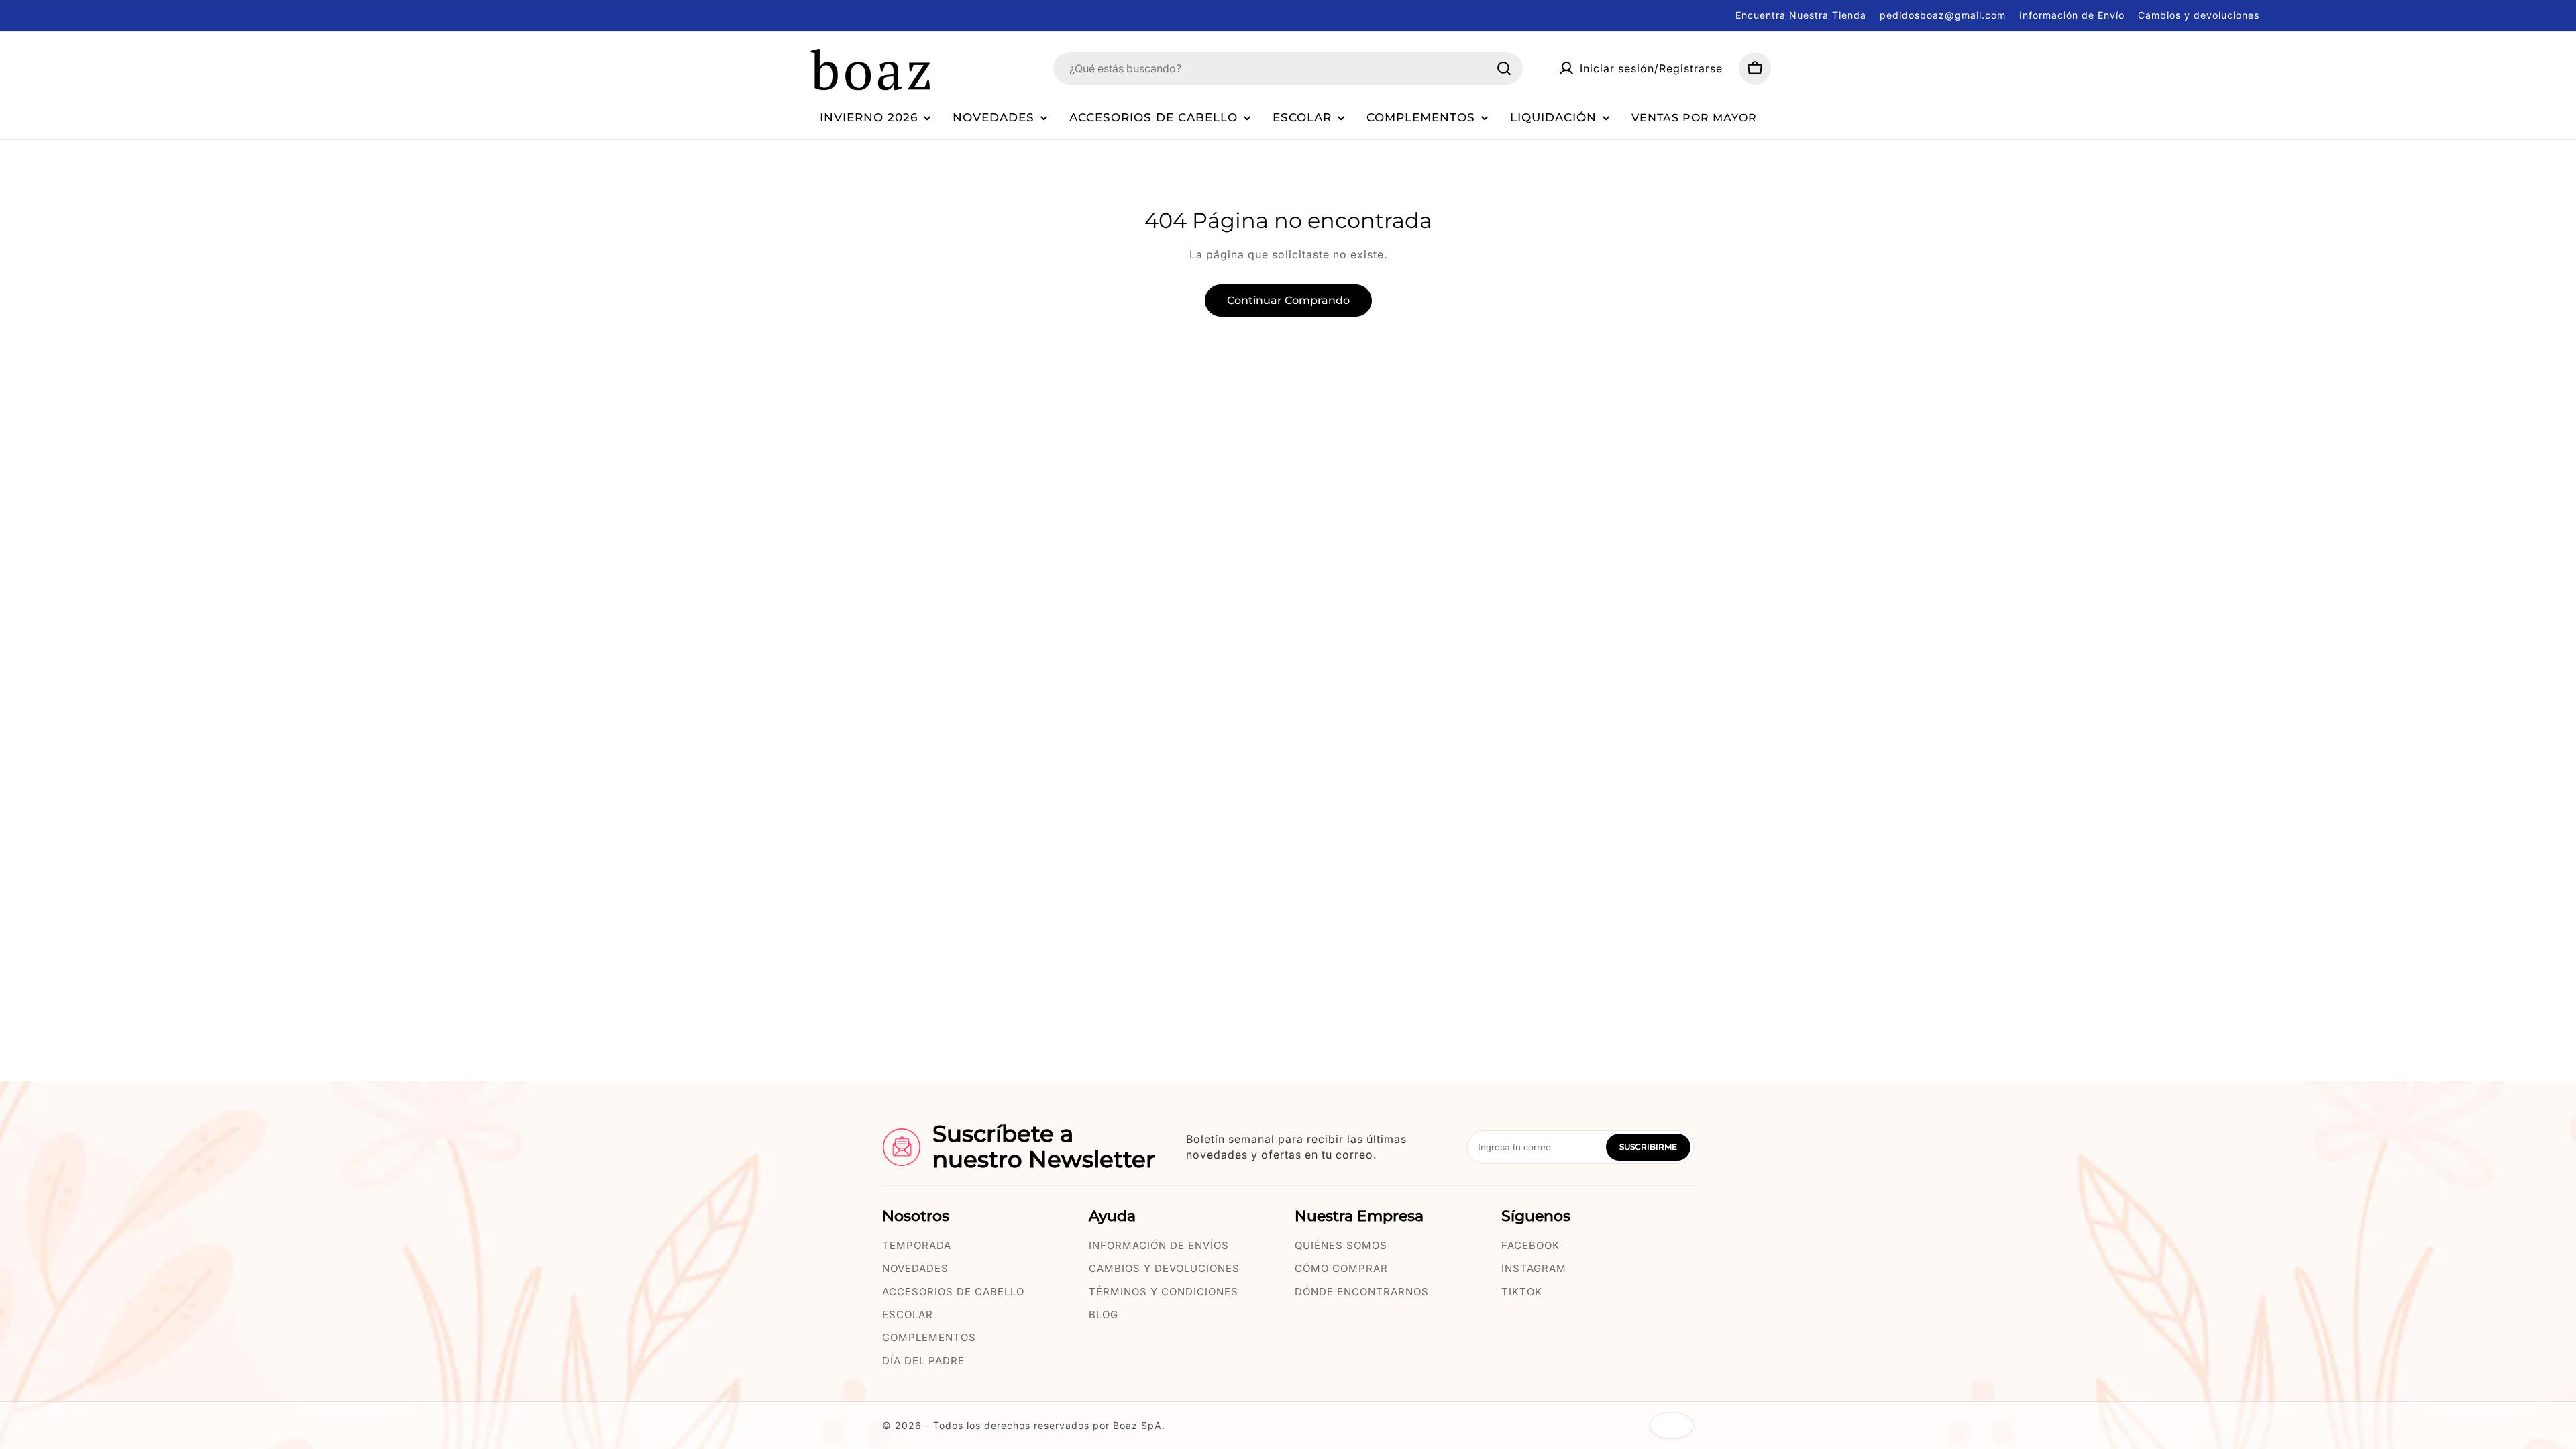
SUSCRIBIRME (1648, 1147)
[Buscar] (1504, 68)
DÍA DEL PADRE (923, 1361)
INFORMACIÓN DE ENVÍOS (1159, 1245)
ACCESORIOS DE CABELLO (953, 1292)
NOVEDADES (915, 1268)
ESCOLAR (908, 1314)
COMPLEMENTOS (929, 1337)
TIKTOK (1522, 1292)
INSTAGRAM (1534, 1268)
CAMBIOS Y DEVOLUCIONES (1164, 1268)
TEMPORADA (917, 1245)
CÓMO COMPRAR (1341, 1268)
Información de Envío (2072, 15)
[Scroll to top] (1672, 1426)
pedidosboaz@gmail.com (1943, 15)
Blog (1104, 1314)
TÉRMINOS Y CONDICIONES (1164, 1292)
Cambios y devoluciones (2199, 15)
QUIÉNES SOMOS (1341, 1245)
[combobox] (1288, 68)
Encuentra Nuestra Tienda (1801, 15)
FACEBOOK (1531, 1245)
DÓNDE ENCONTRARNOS (1362, 1292)
